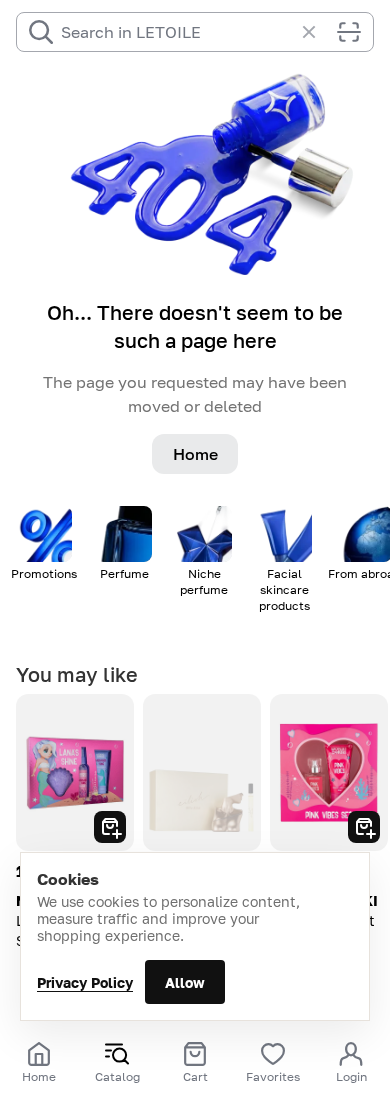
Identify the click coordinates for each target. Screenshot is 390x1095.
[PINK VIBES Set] (329, 772)
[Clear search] (319, 32)
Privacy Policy (85, 982)
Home (195, 454)
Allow (185, 982)
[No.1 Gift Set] (202, 772)
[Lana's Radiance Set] (75, 772)
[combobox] (177, 32)
